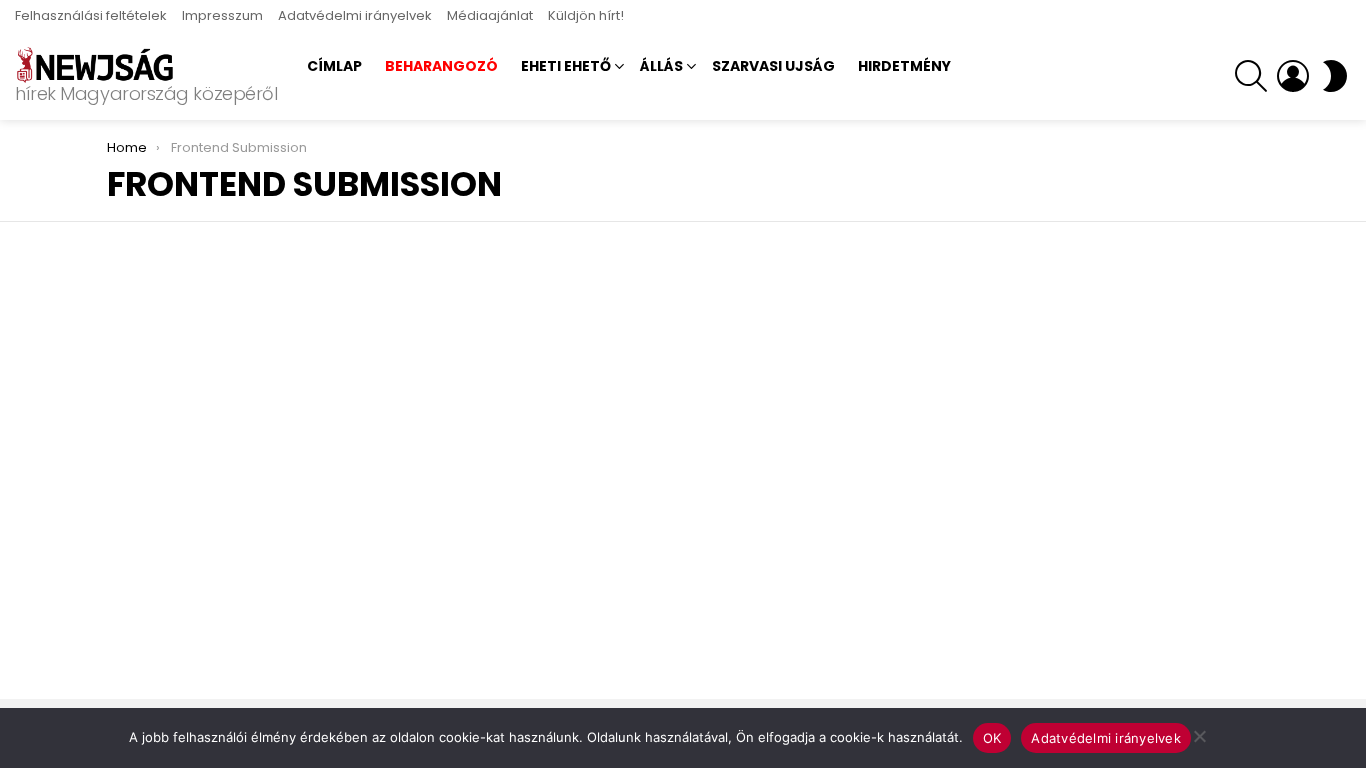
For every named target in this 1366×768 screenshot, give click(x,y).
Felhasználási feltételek (91, 15)
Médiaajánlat (490, 15)
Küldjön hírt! (586, 15)
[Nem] (1199, 733)
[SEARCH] (1251, 76)
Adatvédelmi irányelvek (355, 15)
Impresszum (222, 15)
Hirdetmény (904, 66)
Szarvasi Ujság (773, 66)
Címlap (334, 66)
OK (992, 738)
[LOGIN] (1293, 76)
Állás (661, 66)
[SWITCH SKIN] (1335, 76)
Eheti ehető (566, 66)
